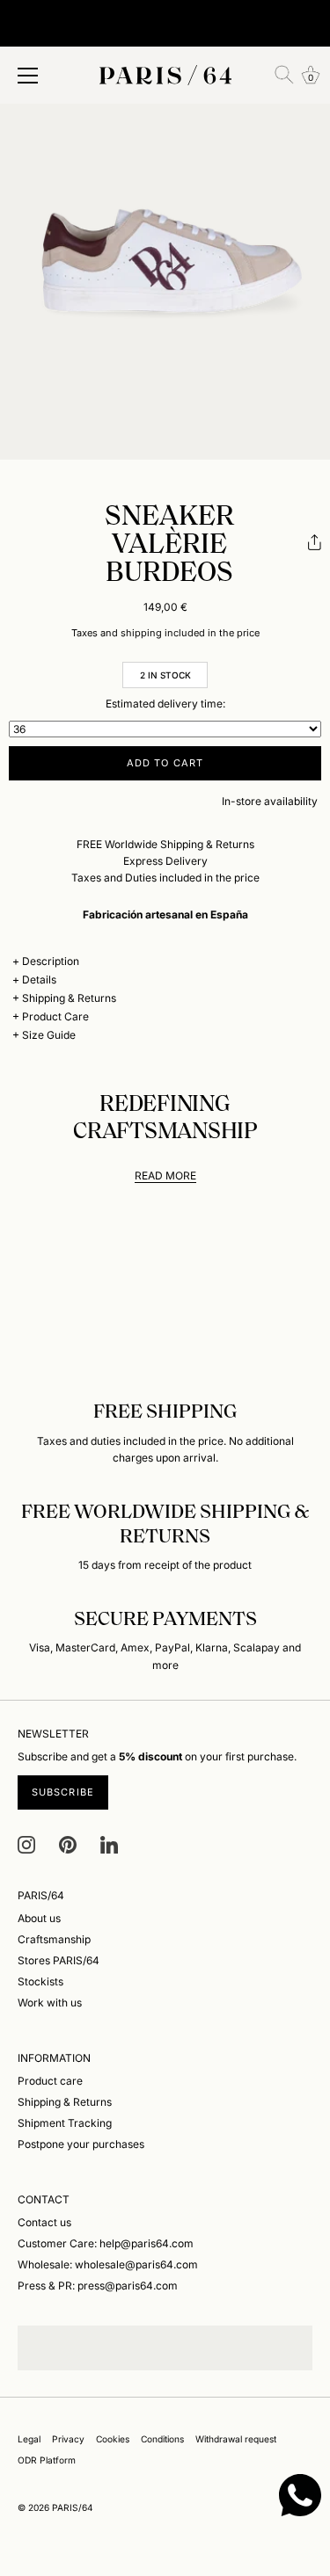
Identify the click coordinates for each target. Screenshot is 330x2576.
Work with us (50, 2003)
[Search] (284, 75)
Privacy (68, 2439)
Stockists (40, 1981)
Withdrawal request (236, 2439)
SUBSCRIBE (63, 1792)
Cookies (113, 2439)
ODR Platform (47, 2460)
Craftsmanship (54, 1939)
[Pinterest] (68, 1843)
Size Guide (49, 1035)
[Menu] (28, 76)
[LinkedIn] (109, 1843)
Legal (29, 2439)
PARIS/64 (73, 2507)
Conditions (162, 2439)
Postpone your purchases (81, 2144)
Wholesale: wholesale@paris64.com (108, 2264)
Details (39, 980)
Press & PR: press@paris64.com (98, 2286)
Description (51, 961)
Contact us (44, 2222)
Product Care (55, 1016)
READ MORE (165, 1176)
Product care (50, 2081)
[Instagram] (26, 1843)
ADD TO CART (165, 763)
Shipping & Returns (69, 998)
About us (39, 1918)
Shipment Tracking (65, 2123)
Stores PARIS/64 (59, 1960)
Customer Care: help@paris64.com (106, 2243)
